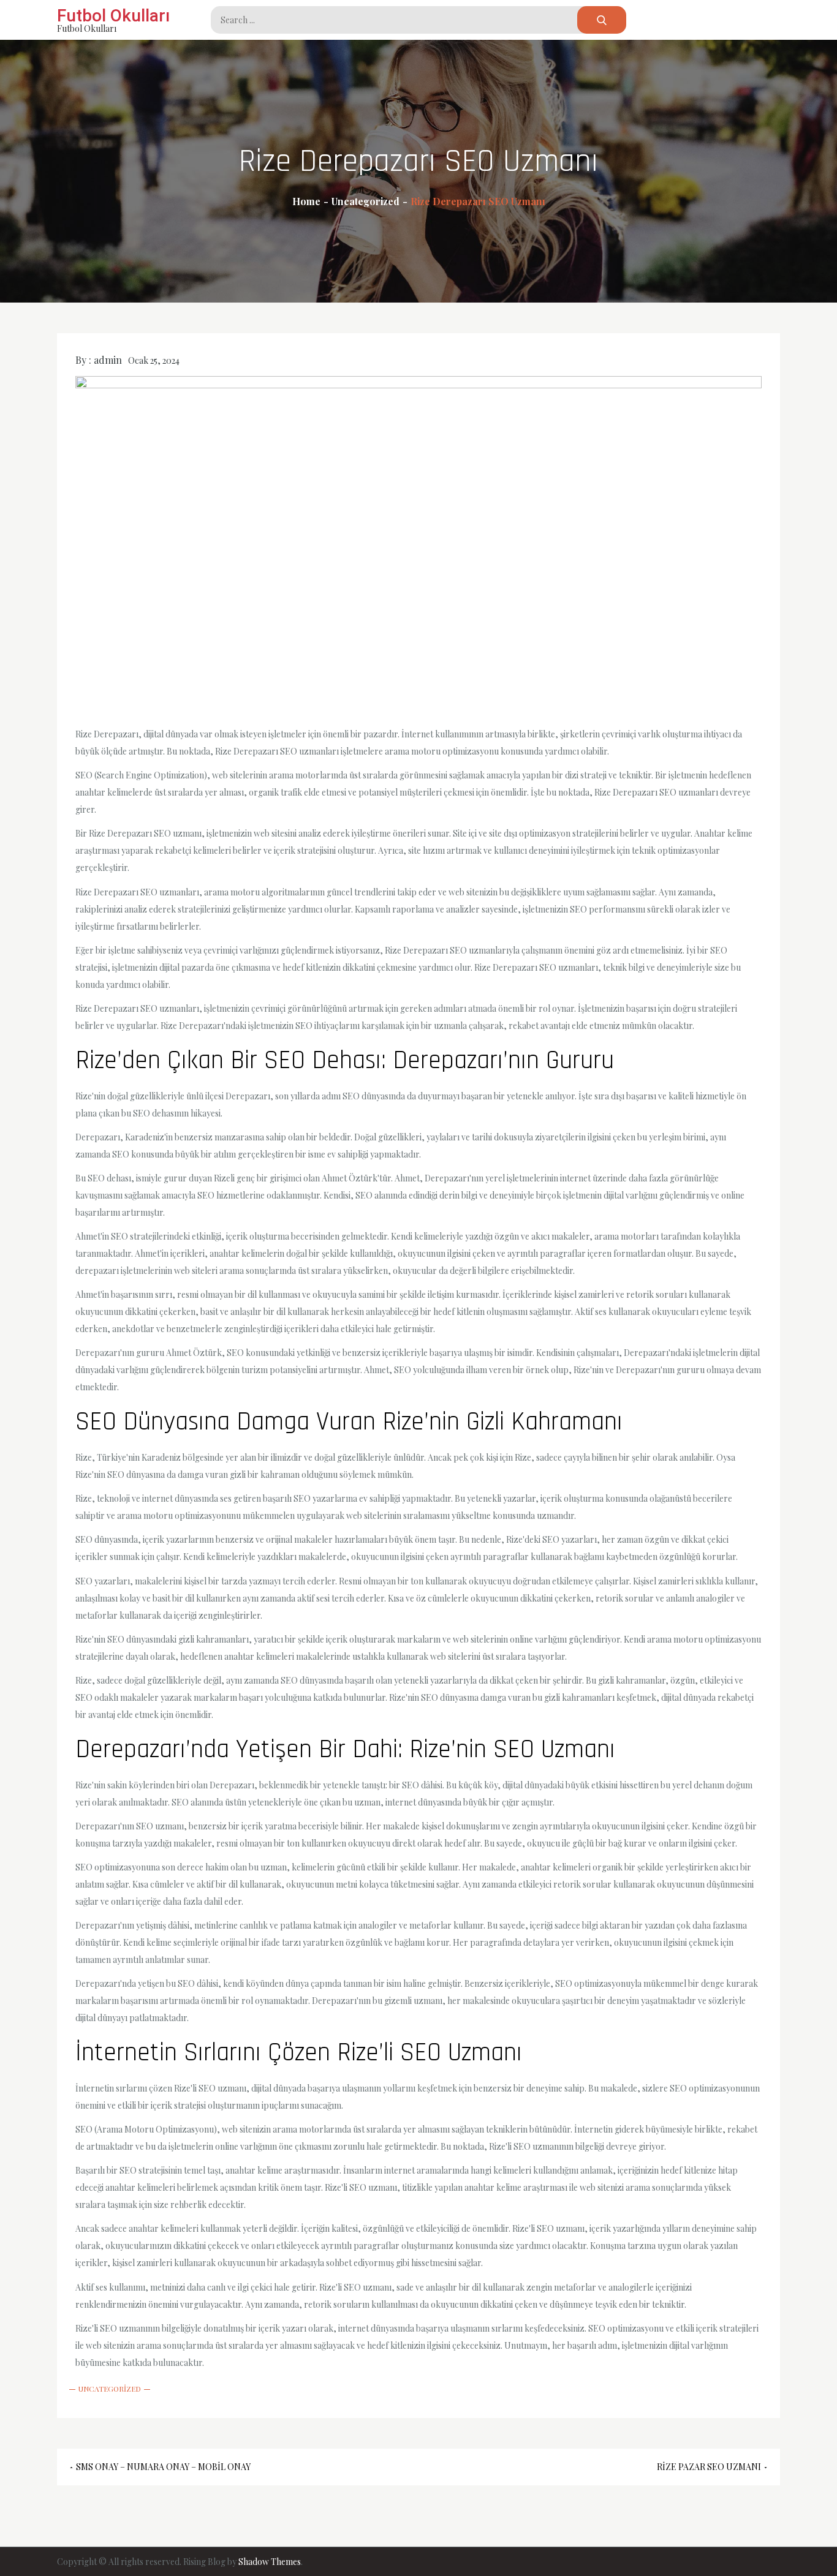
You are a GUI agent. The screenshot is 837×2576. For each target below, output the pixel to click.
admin (108, 360)
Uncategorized (110, 2389)
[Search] (602, 20)
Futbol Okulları (113, 16)
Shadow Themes (270, 2562)
